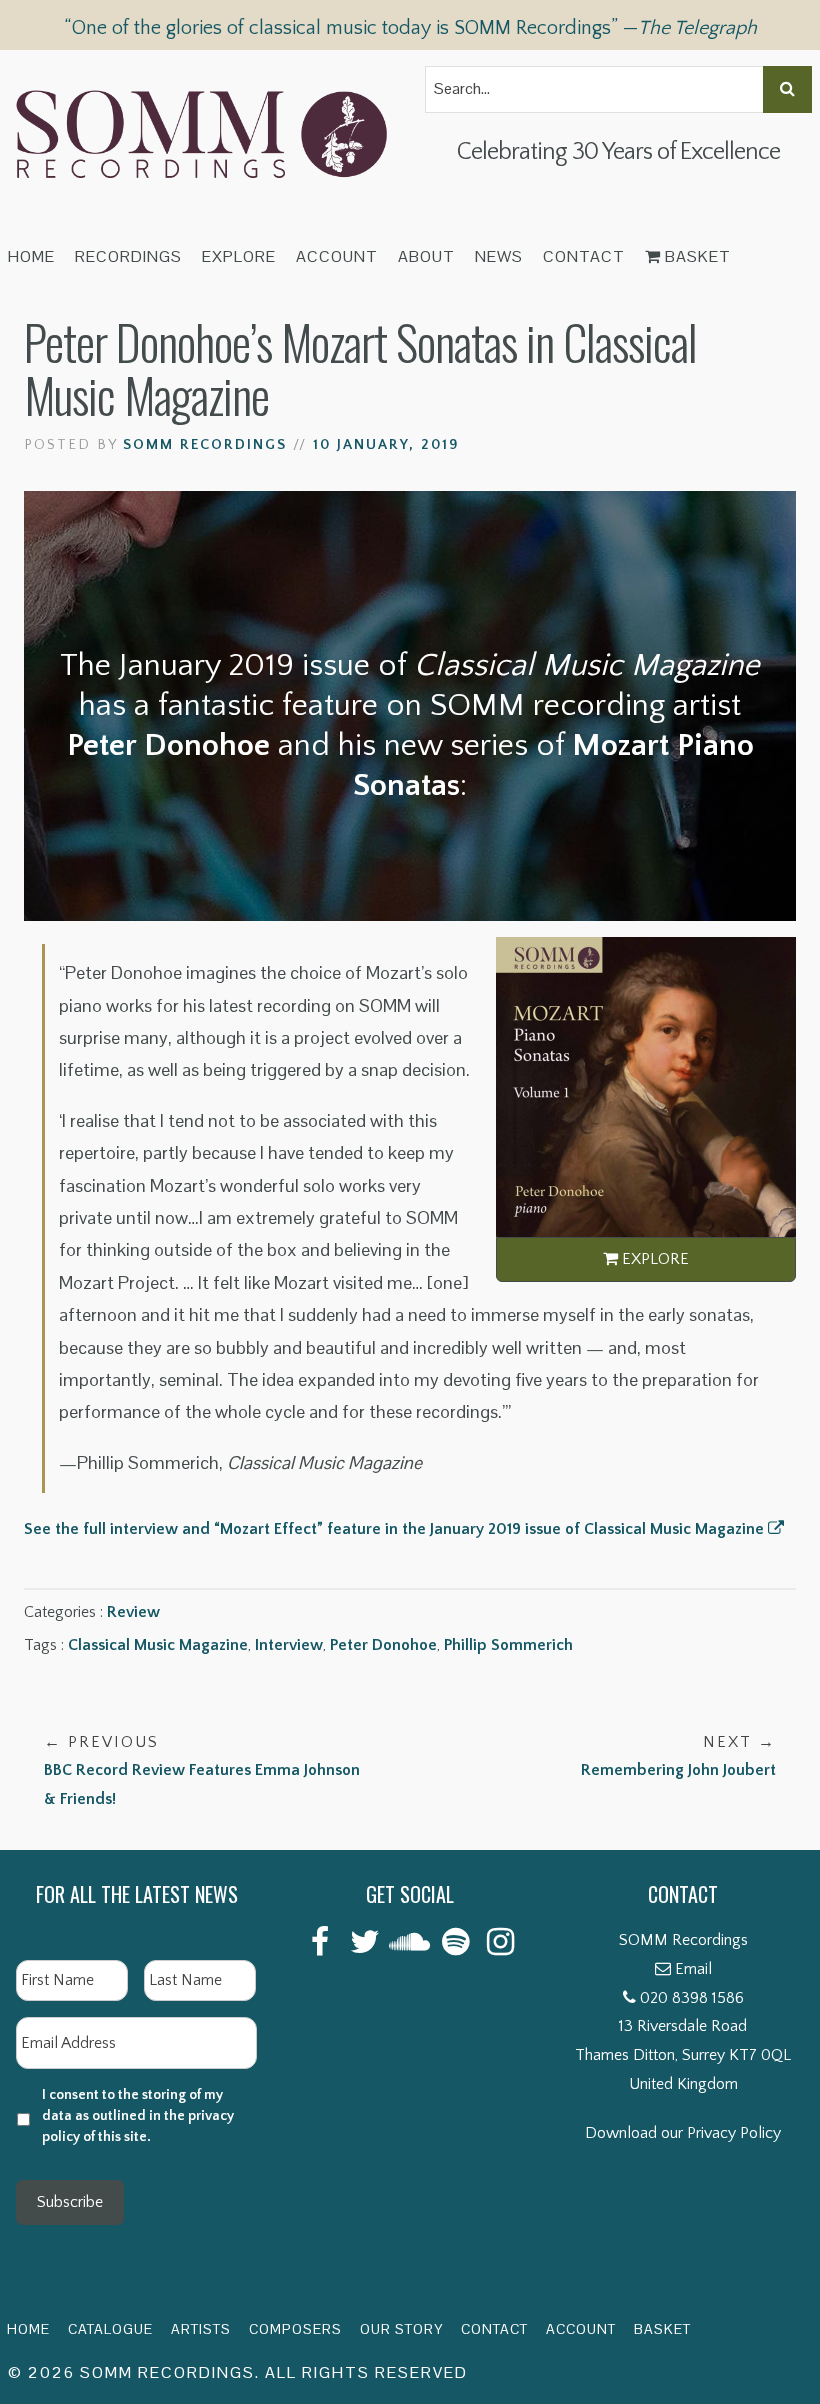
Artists (201, 2329)
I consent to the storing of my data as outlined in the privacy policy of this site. (138, 2116)
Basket (696, 256)
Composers (295, 2329)
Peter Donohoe (383, 1645)
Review (133, 1612)
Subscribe (70, 2202)
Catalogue (110, 2329)
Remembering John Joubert (678, 1756)
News (499, 256)
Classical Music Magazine (158, 1645)
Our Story (401, 2329)
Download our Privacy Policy (683, 2133)
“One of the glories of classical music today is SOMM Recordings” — (410, 28)
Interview (289, 1645)
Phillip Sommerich (508, 1645)
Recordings (128, 256)
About (426, 256)
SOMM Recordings (205, 445)
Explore (239, 256)
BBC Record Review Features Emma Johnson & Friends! (202, 1771)
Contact (584, 256)
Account (337, 256)
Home (31, 256)
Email (693, 1969)
